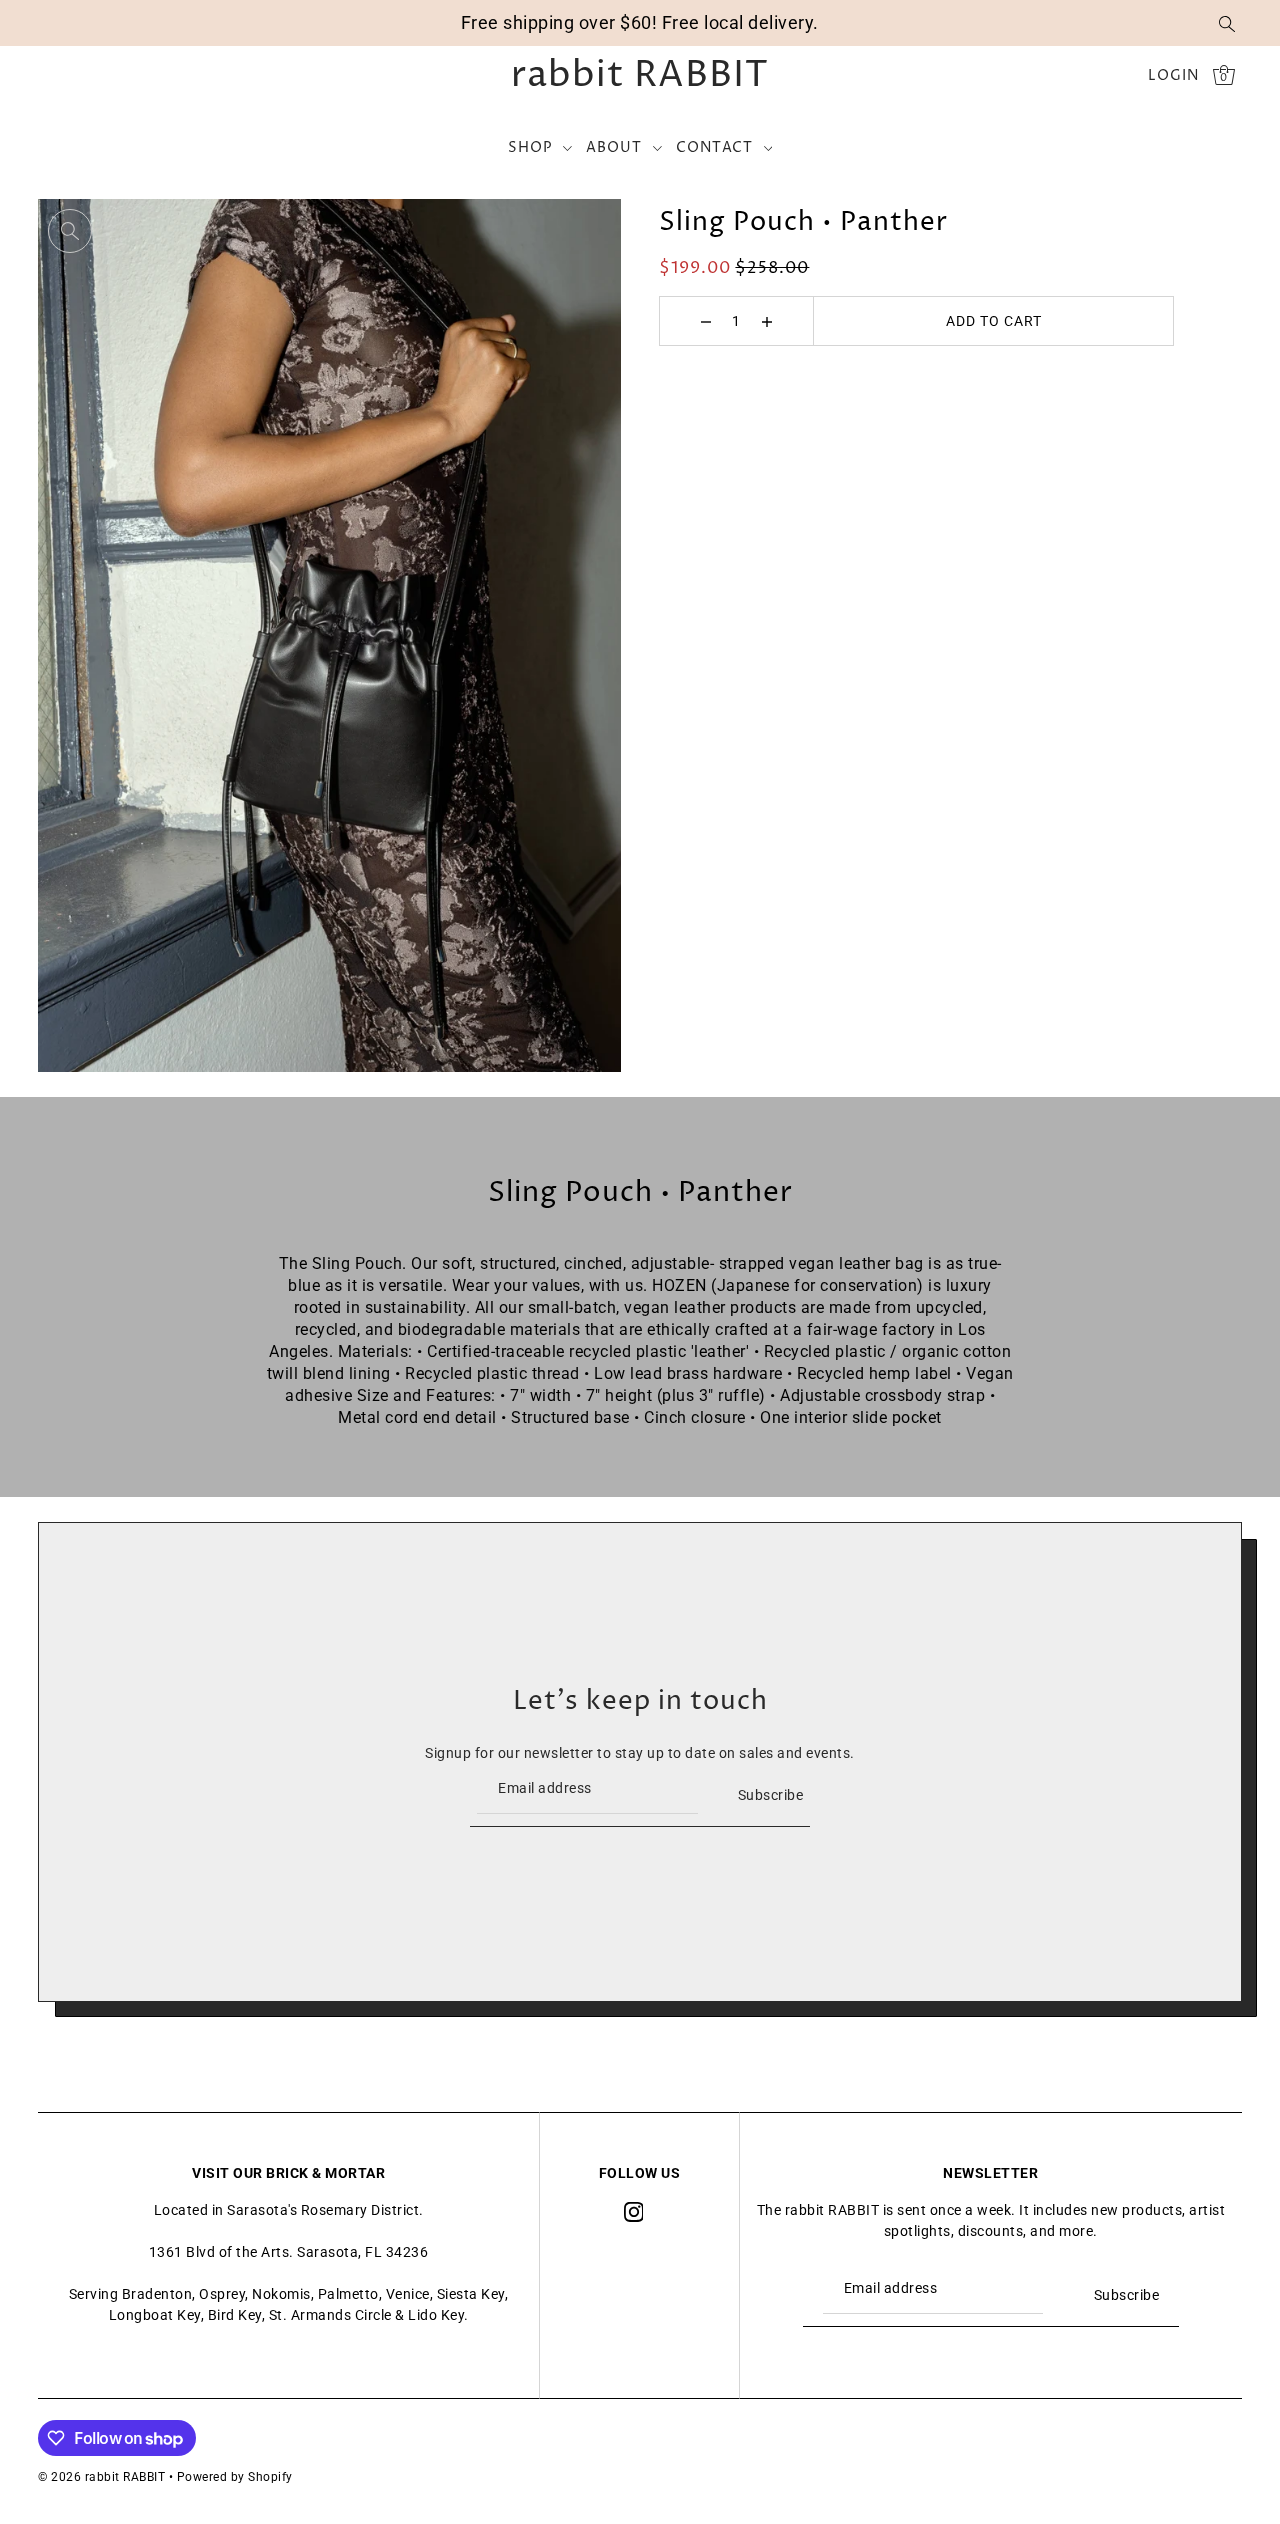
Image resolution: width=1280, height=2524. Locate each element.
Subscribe (770, 1795)
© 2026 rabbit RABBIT (101, 2477)
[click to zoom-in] (70, 231)
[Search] (1227, 23)
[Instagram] (634, 2210)
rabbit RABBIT (640, 76)
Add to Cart (994, 321)
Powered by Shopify (235, 2477)
